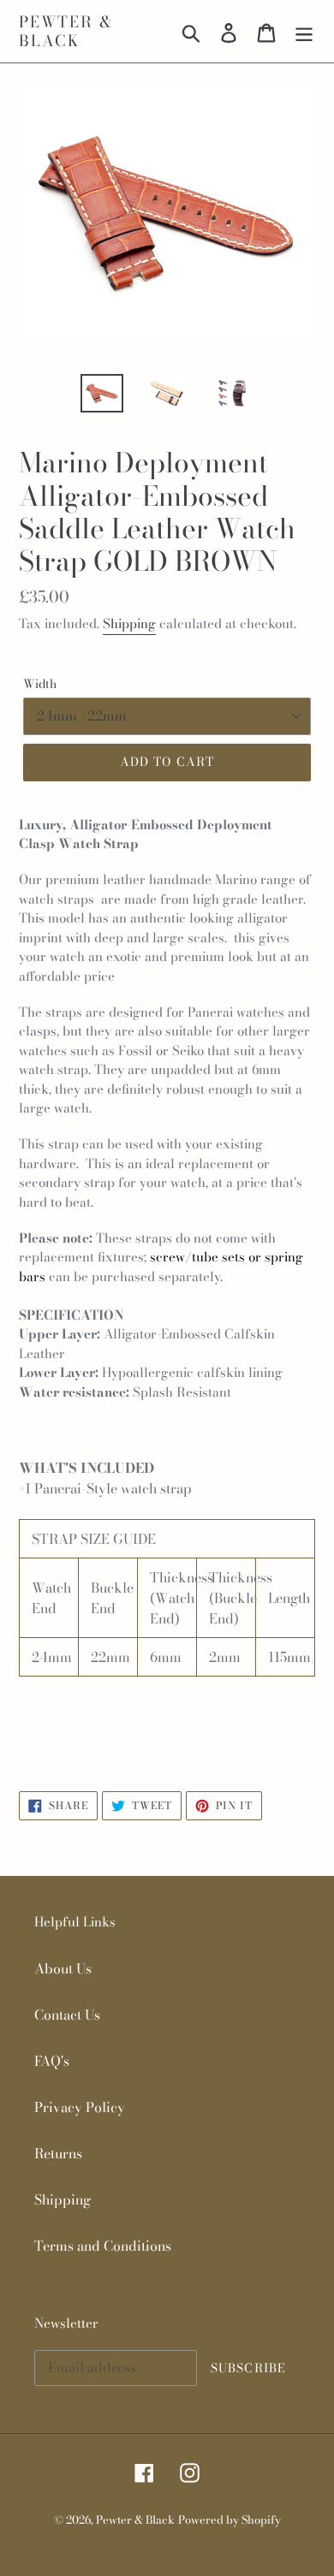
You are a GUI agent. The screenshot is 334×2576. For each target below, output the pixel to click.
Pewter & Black (66, 31)
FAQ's (52, 2061)
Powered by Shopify (230, 2520)
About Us (63, 1968)
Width (40, 684)
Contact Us (67, 2015)
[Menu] (304, 32)
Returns (58, 2153)
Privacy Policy (80, 2107)
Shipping (129, 623)
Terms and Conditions (103, 2246)
